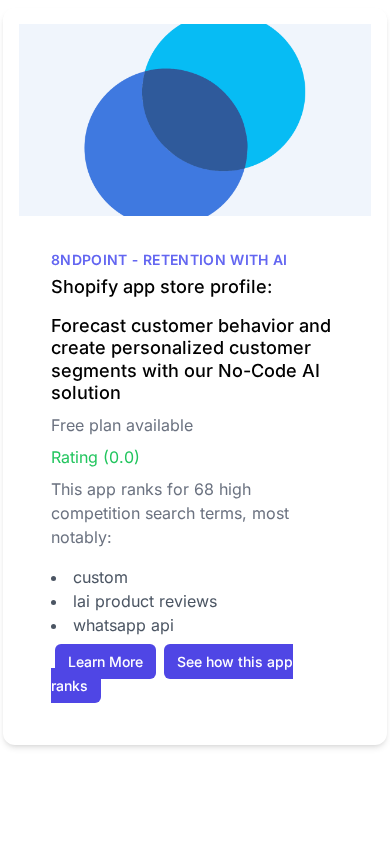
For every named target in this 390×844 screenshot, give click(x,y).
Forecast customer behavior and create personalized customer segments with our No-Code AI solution (191, 359)
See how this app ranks (172, 673)
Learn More (105, 661)
